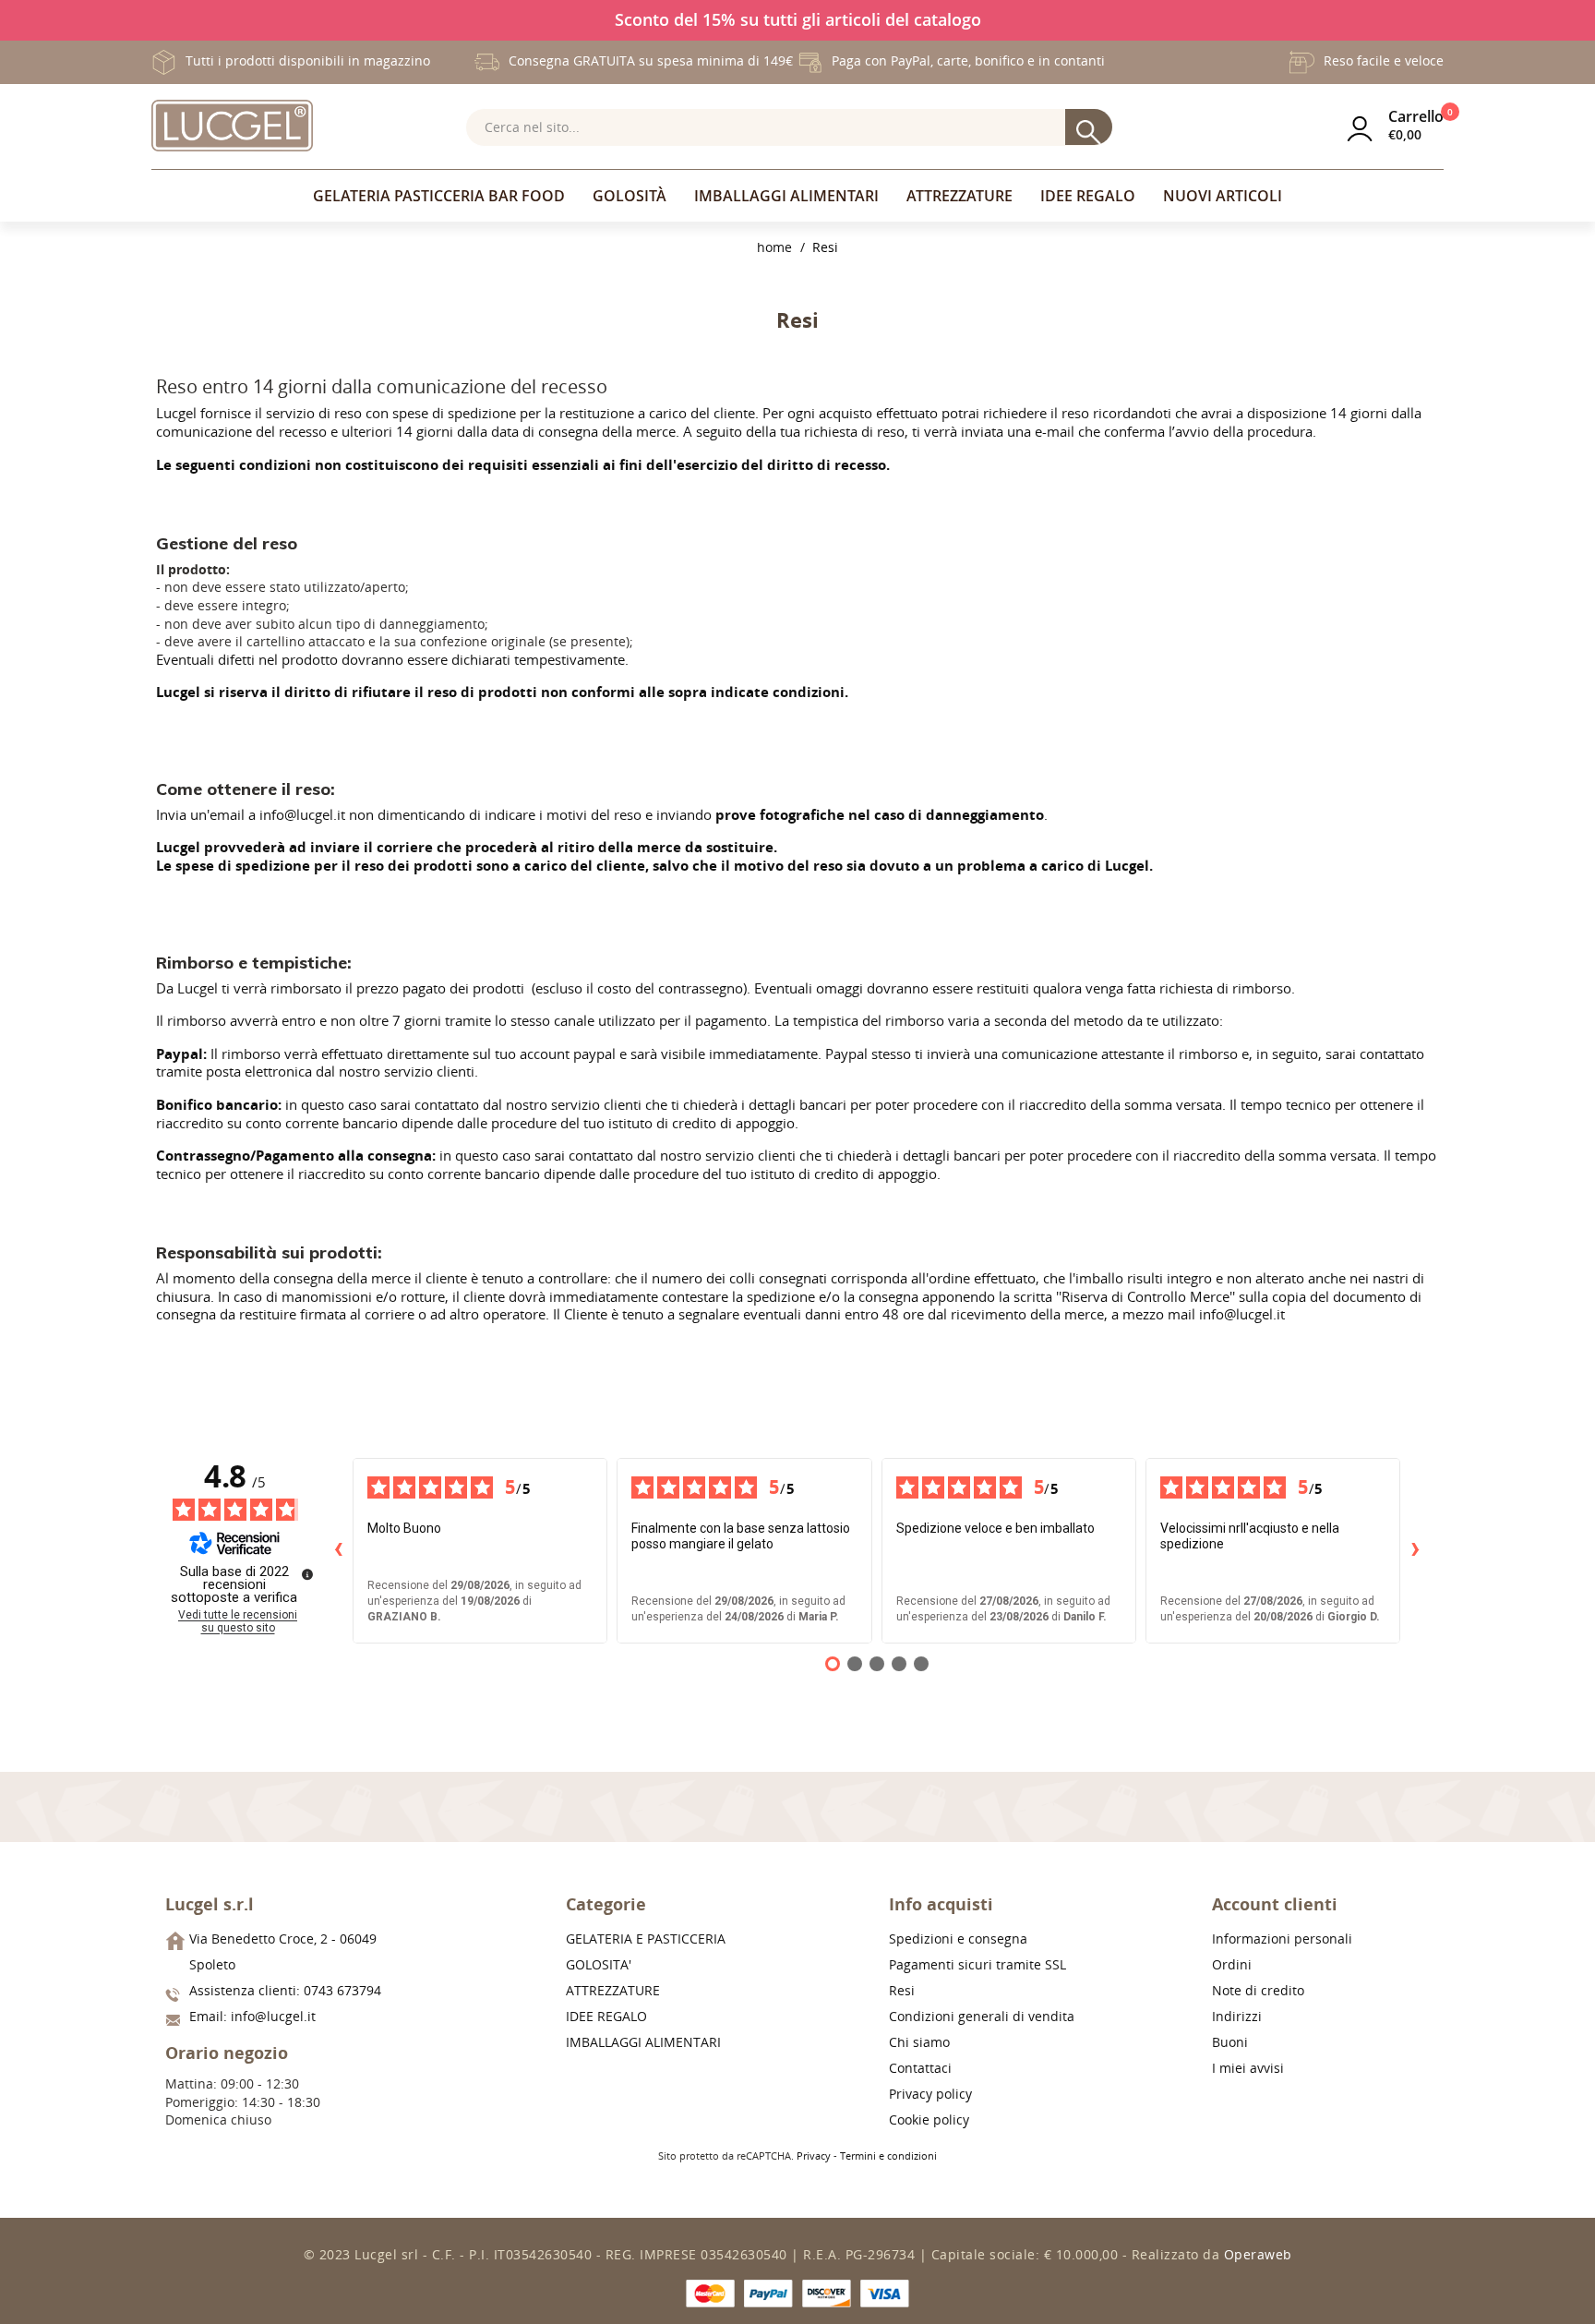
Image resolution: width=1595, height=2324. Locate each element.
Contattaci (920, 2068)
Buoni (1230, 2042)
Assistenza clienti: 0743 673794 (285, 1990)
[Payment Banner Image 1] (710, 2294)
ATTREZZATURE (959, 196)
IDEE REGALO (1088, 196)
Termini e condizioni (888, 2155)
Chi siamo (919, 2042)
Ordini (1232, 1964)
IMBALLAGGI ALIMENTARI (786, 196)
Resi (902, 1990)
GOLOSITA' (599, 1964)
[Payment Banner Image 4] (885, 2294)
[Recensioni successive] (1415, 1550)
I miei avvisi (1248, 2068)
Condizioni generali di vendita (982, 2016)
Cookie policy (929, 2119)
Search (1089, 128)
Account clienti (1275, 1904)
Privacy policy (930, 2094)
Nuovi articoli (1223, 196)
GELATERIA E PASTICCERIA (646, 1939)
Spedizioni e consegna (958, 1939)
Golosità (630, 196)
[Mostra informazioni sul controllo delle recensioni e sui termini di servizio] (307, 1574)
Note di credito (1258, 1990)
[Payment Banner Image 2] (768, 2294)
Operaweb (1258, 2254)
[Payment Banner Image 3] (827, 2294)
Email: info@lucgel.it (252, 2016)
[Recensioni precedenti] (338, 1550)
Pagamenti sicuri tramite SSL (977, 1964)
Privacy (814, 2155)
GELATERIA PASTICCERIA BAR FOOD (439, 196)
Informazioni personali (1282, 1939)
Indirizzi (1237, 2016)
